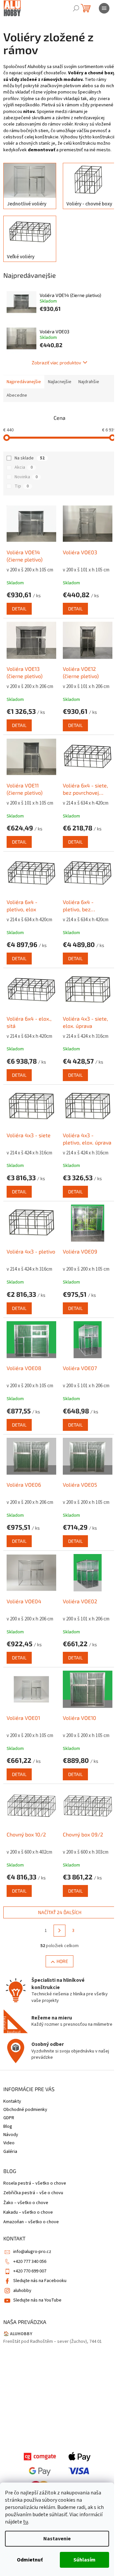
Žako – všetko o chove (26, 2203)
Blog (8, 2126)
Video (9, 2143)
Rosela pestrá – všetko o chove (35, 2183)
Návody (11, 2135)
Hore (62, 1961)
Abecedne (17, 395)
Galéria (10, 2152)
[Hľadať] (76, 8)
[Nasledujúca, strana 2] (59, 1931)
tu (26, 2522)
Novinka (26, 477)
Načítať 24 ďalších (60, 1912)
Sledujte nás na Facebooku (40, 2281)
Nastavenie (57, 2539)
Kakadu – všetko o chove (28, 2213)
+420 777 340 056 (30, 2262)
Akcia (24, 467)
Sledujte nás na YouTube (37, 2300)
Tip (22, 486)
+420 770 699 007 (30, 2271)
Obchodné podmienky (25, 2110)
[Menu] (104, 8)
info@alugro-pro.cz (32, 2252)
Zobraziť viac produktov (56, 363)
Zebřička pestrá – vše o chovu (33, 2193)
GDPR (9, 2118)
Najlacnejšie (60, 382)
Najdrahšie (89, 382)
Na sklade (30, 458)
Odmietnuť (30, 2560)
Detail (19, 609)
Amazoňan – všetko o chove (31, 2222)
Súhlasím (84, 2560)
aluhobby (22, 2291)
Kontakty (12, 2101)
